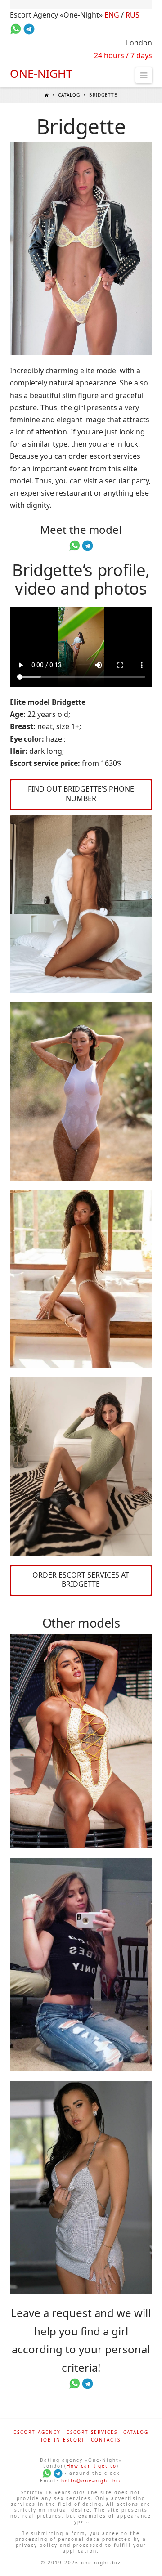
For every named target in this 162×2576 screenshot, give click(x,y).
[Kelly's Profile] (81, 1741)
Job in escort (63, 2440)
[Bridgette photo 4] (81, 1279)
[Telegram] (58, 2473)
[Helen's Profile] (81, 2188)
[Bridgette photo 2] (81, 904)
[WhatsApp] (47, 2473)
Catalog (69, 95)
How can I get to (92, 2466)
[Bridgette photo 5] (81, 1467)
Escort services (92, 2432)
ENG (112, 15)
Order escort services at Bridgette (81, 1580)
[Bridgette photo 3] (81, 1091)
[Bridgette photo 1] (81, 248)
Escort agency (37, 2432)
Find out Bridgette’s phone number (81, 794)
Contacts (106, 2440)
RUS (133, 15)
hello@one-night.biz (91, 2481)
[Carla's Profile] (81, 1965)
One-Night (41, 74)
